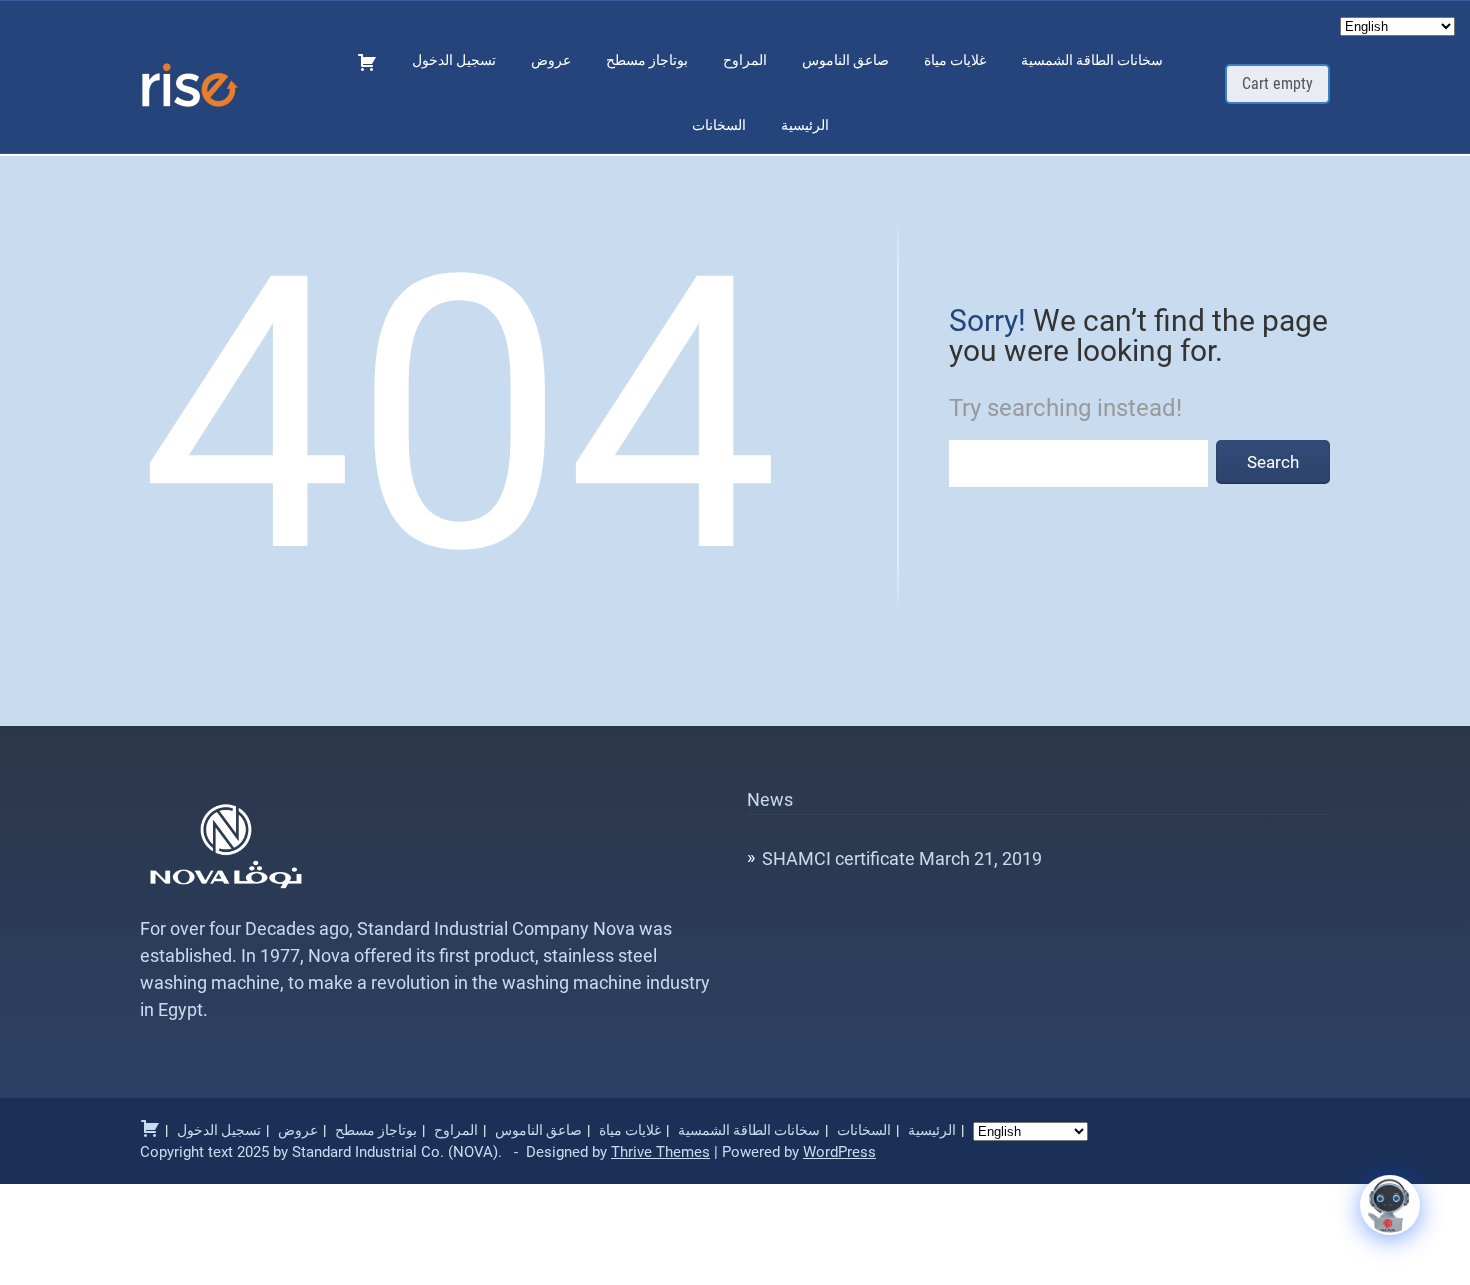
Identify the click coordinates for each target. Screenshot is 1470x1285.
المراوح (745, 60)
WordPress (839, 1152)
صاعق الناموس (845, 60)
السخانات (719, 125)
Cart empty (1277, 83)
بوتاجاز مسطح (647, 60)
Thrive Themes (660, 1152)
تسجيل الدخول (454, 60)
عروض (551, 60)
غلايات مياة (955, 60)
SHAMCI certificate (838, 858)
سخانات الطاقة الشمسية (1092, 60)
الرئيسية (805, 125)
